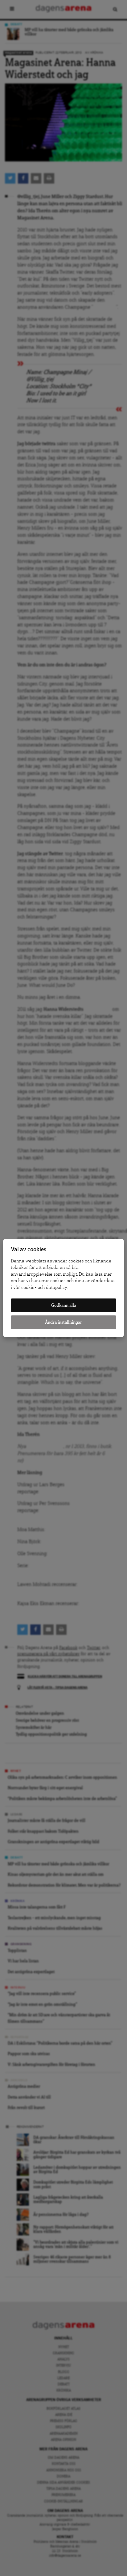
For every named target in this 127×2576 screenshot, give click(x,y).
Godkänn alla (64, 1305)
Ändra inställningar (63, 1322)
